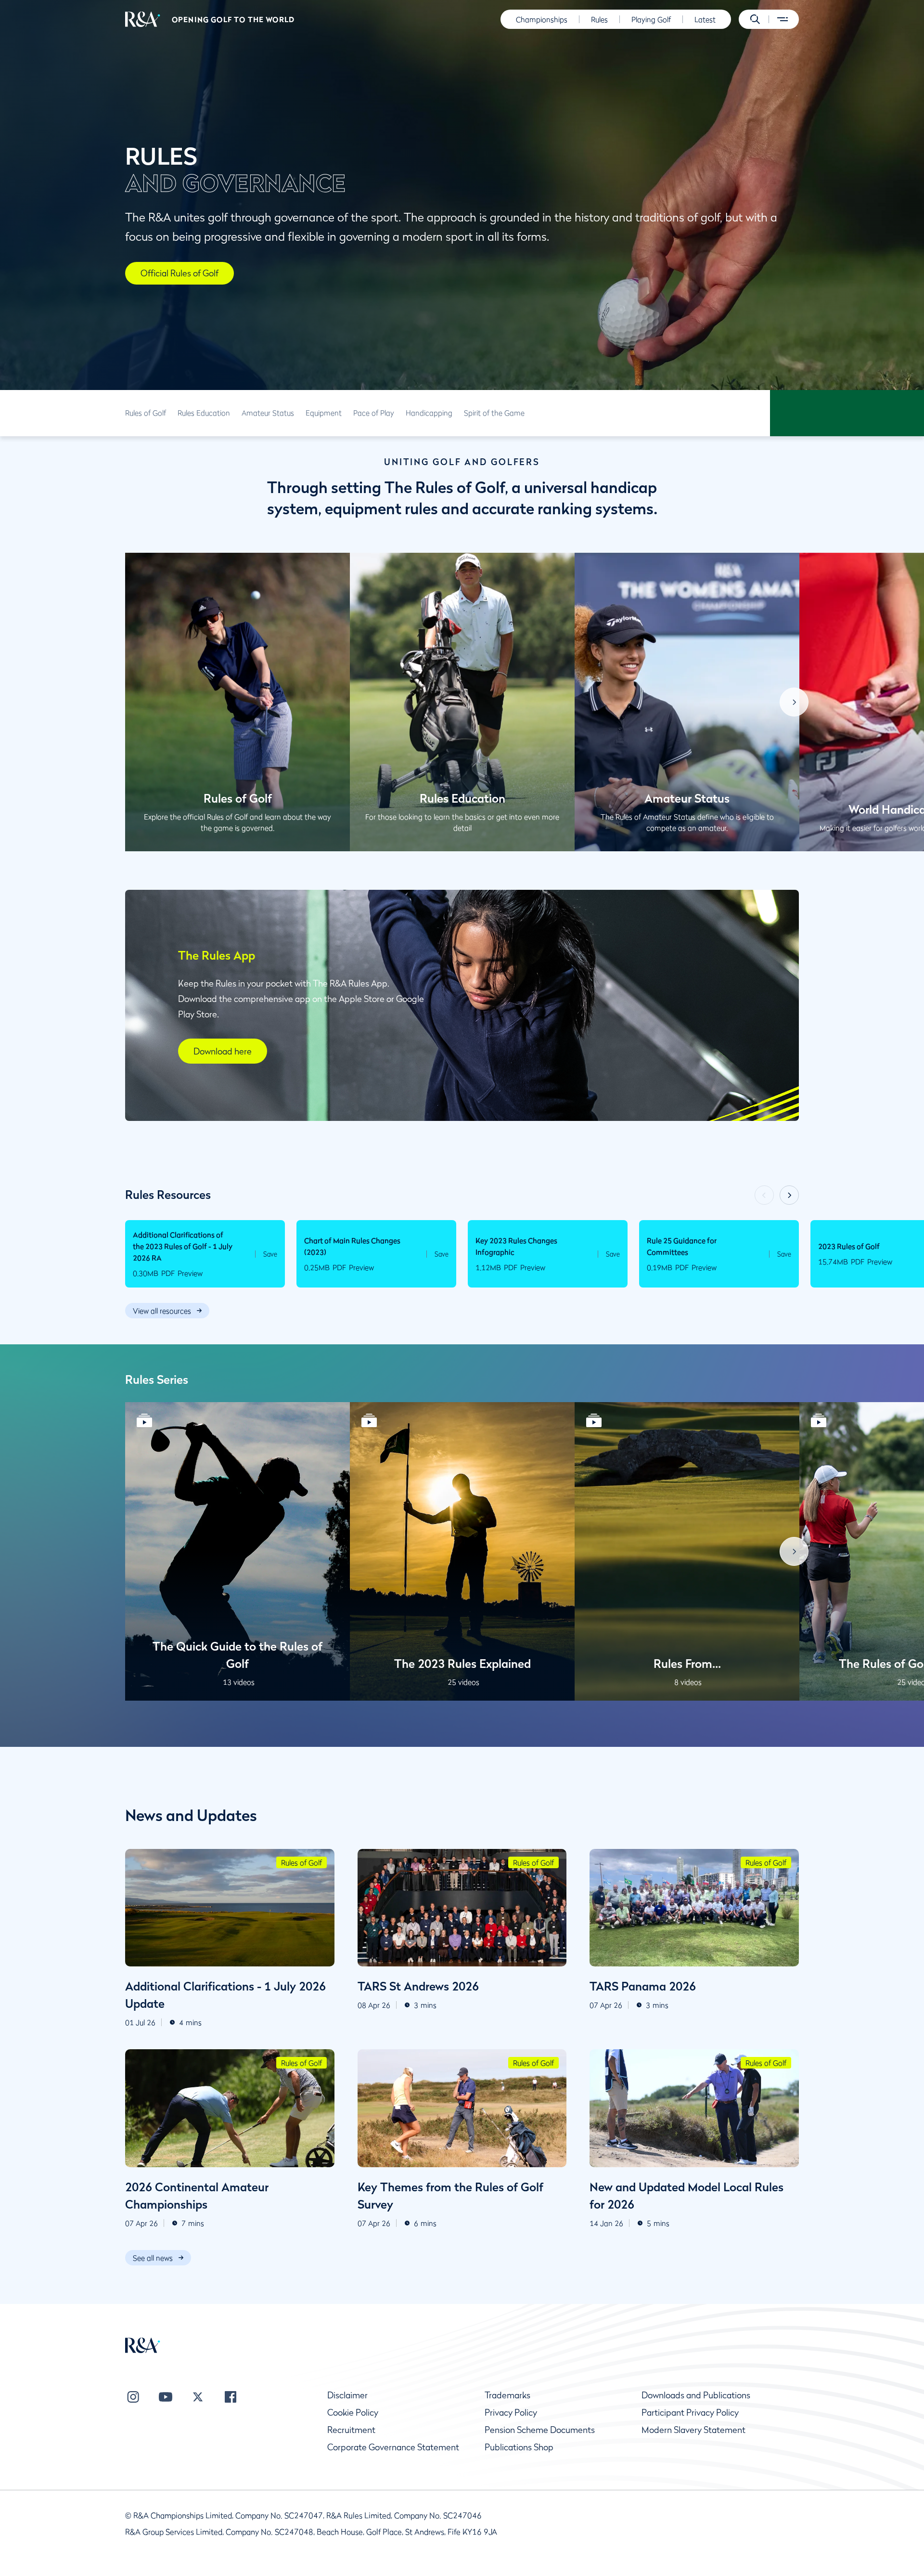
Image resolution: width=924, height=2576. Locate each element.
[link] (146, 413)
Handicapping (429, 413)
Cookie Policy (353, 2413)
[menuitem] (143, 19)
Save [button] (270, 1254)
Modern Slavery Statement (693, 2430)
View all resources (162, 1311)
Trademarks (507, 2395)
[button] (755, 19)
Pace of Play (374, 413)
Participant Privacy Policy (690, 2413)
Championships (542, 19)
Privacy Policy (511, 2413)
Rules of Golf (146, 413)
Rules (599, 19)
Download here (223, 1051)
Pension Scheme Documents (540, 2430)
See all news (153, 2258)
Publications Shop (519, 2447)
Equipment (324, 413)
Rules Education (204, 413)
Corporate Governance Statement (393, 2447)
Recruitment (351, 2430)
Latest (705, 19)
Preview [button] (190, 1273)
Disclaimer (347, 2395)
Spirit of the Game (494, 413)
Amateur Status (268, 413)
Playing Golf (651, 19)
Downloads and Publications (696, 2395)
